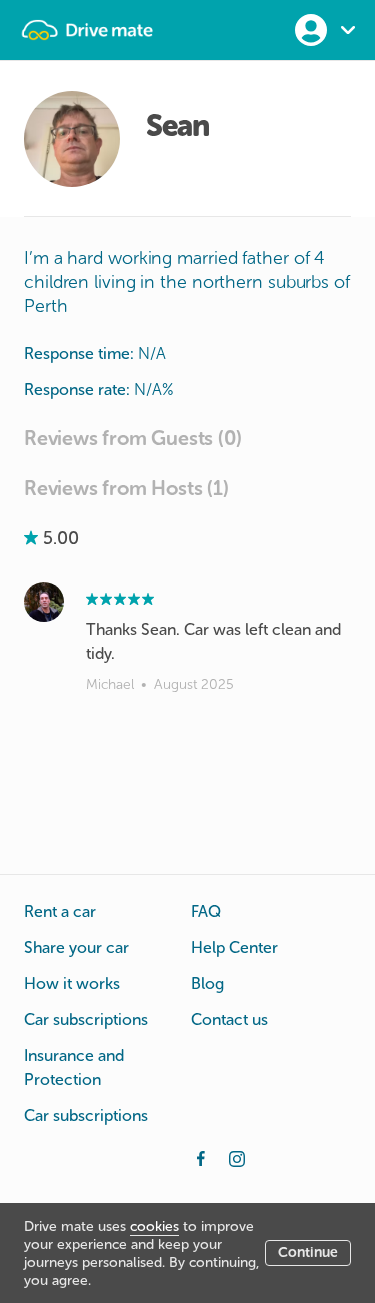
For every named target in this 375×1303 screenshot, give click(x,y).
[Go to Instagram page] (237, 1157)
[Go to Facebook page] (201, 1157)
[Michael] (44, 602)
